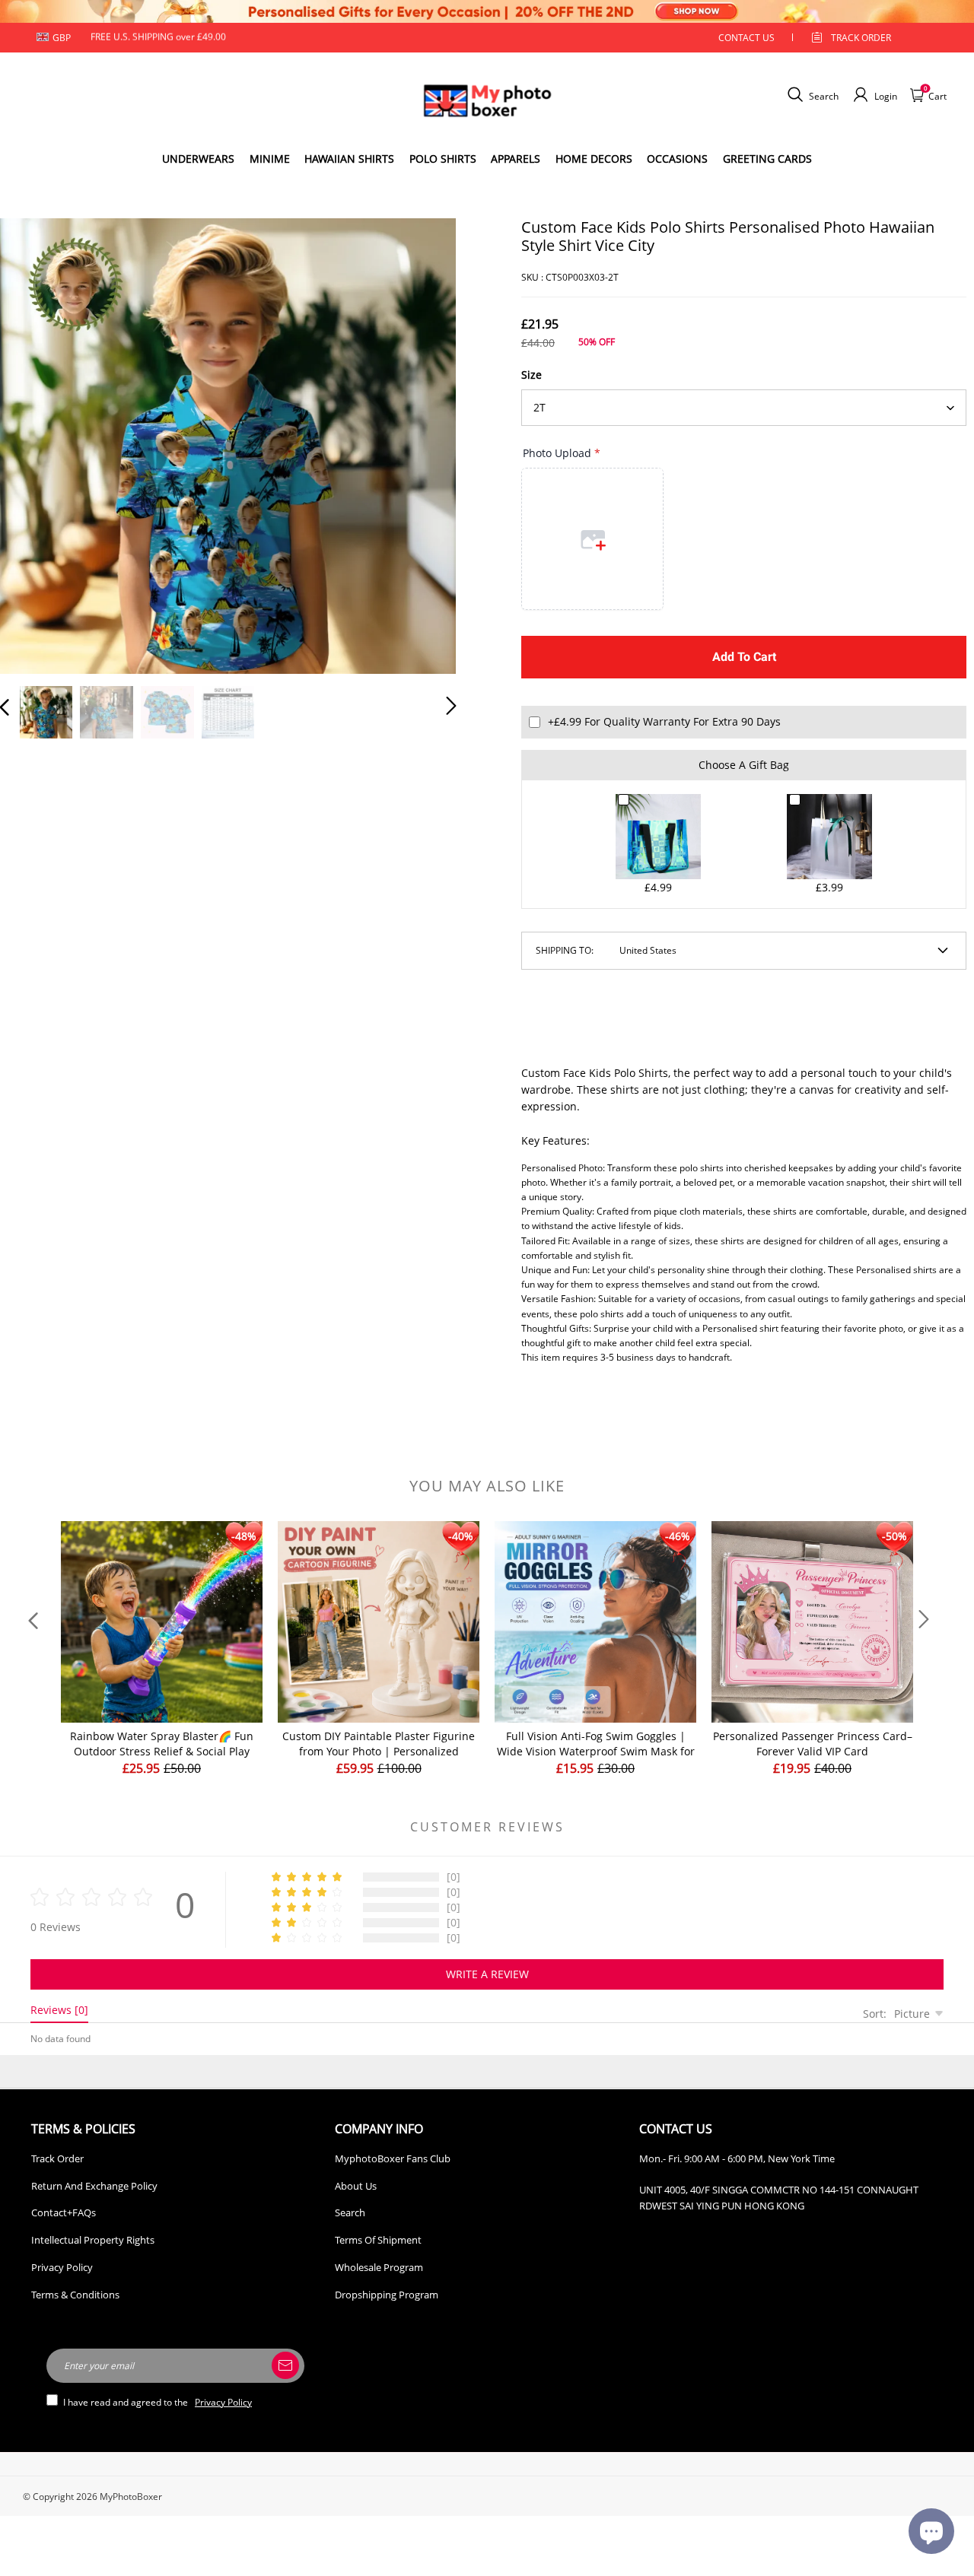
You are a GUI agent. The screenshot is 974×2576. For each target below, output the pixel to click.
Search (350, 2212)
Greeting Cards (767, 159)
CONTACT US (746, 38)
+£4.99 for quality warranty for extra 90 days (664, 721)
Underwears (198, 159)
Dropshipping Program (387, 2295)
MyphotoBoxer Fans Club (393, 2158)
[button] (35, 443)
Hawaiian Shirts (349, 159)
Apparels (516, 159)
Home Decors (594, 159)
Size (532, 375)
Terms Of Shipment (378, 2240)
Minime (270, 159)
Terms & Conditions (75, 2295)
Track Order (861, 38)
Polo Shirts (443, 159)
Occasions (677, 159)
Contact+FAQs (64, 2212)
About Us (356, 2186)
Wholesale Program (379, 2267)
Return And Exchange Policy (94, 2186)
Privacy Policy (62, 2267)
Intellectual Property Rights (93, 2240)
